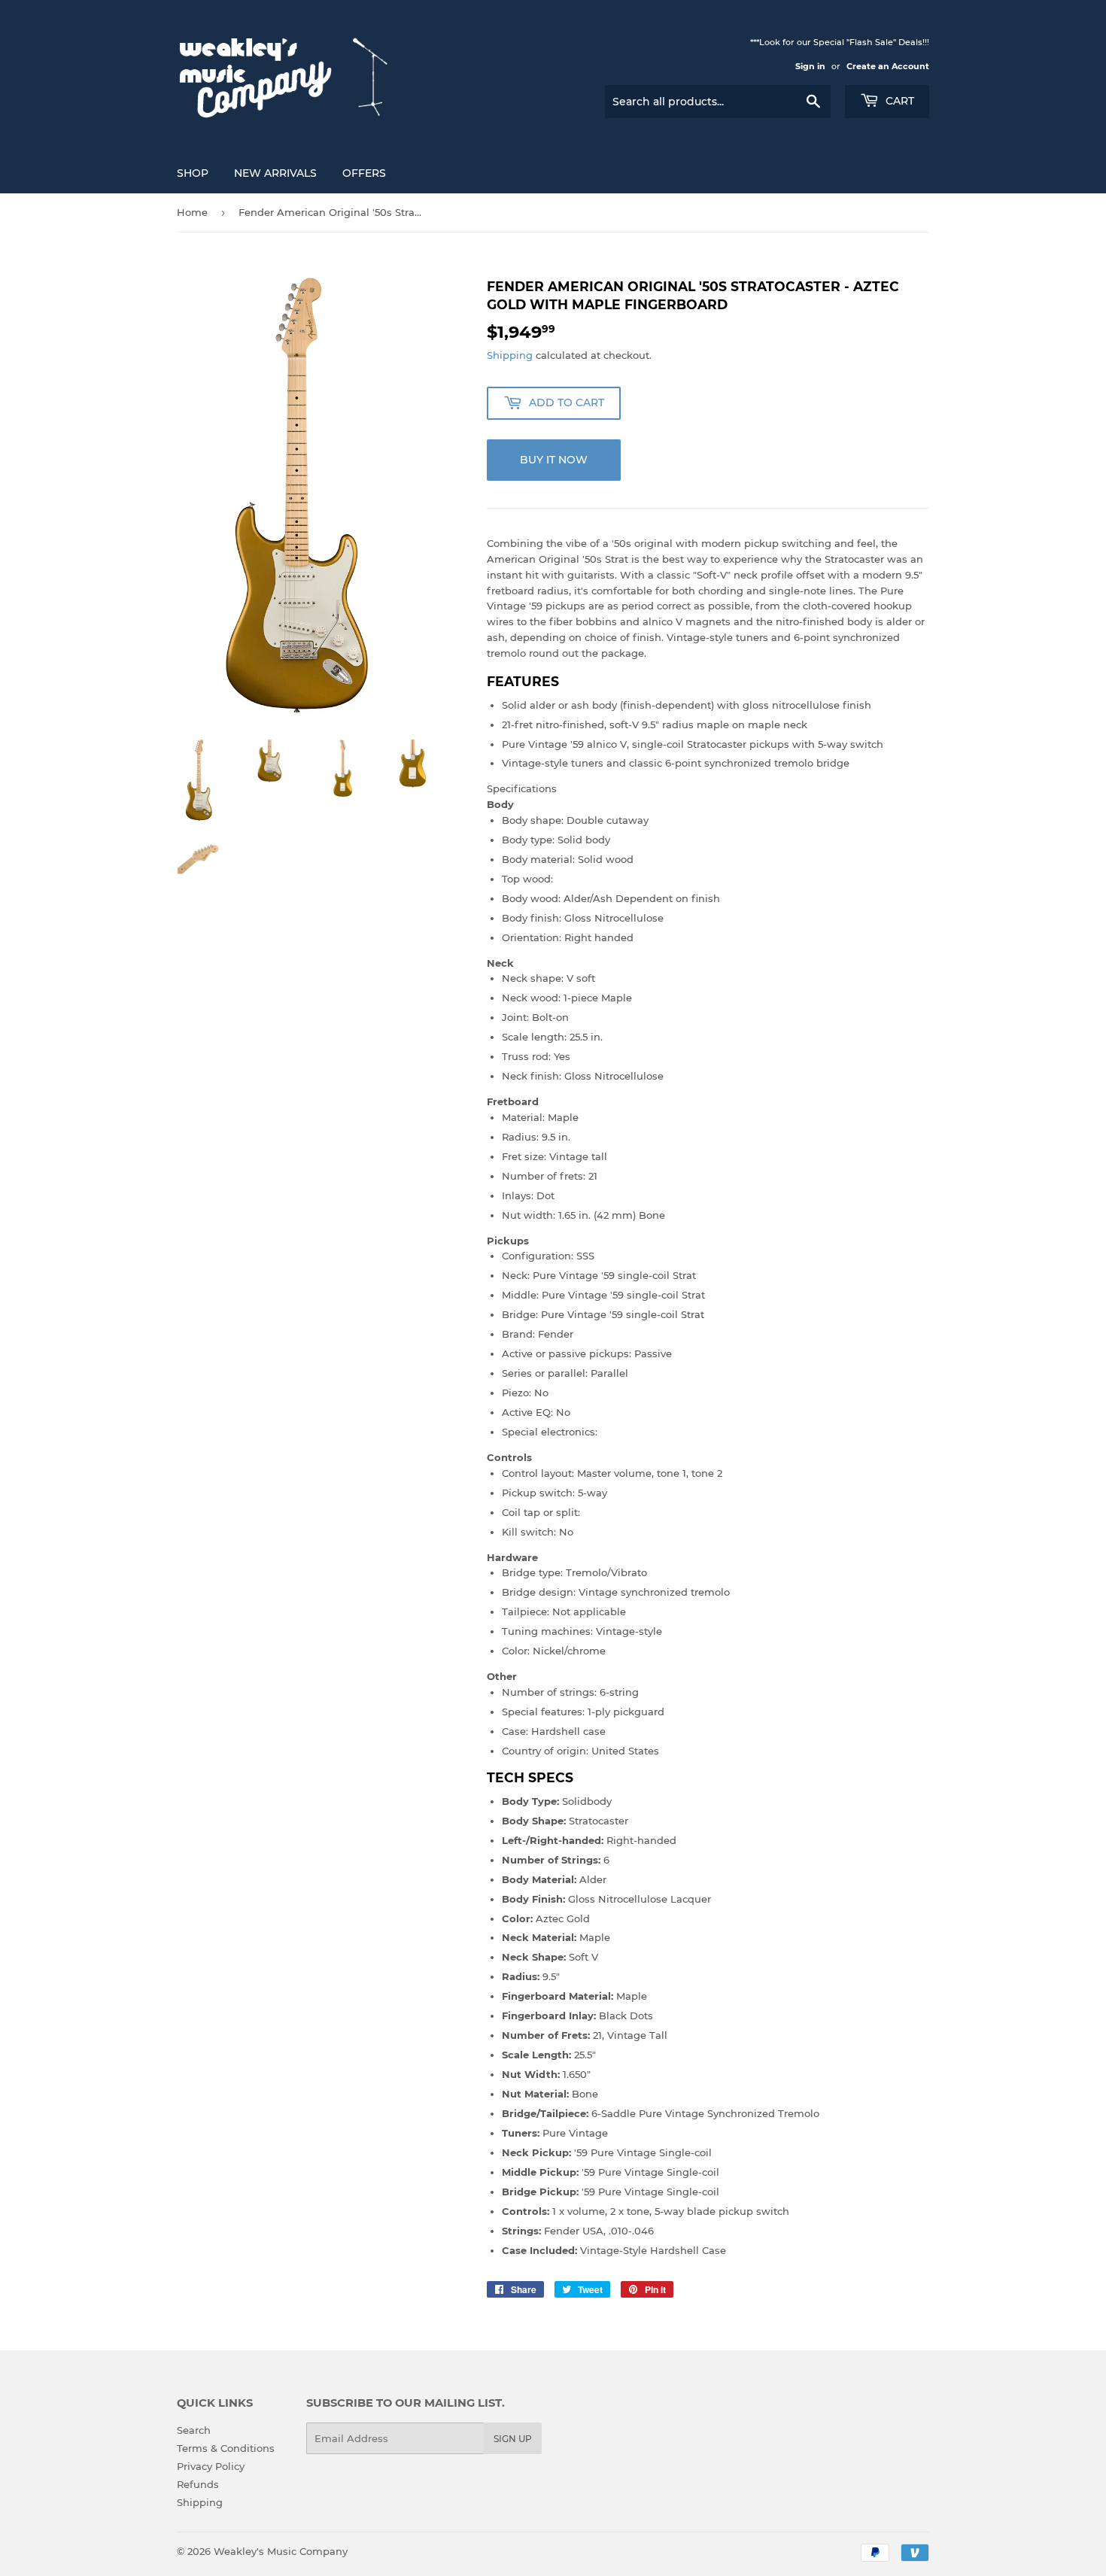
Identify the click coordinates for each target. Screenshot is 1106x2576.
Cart (898, 101)
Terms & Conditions (226, 2448)
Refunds (198, 2484)
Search (194, 2430)
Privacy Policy (211, 2466)
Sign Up (513, 2439)
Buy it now (554, 460)
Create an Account (888, 66)
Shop (193, 173)
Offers (364, 173)
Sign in (810, 66)
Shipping (510, 355)
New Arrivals (275, 173)
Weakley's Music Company (281, 2551)
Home (192, 212)
